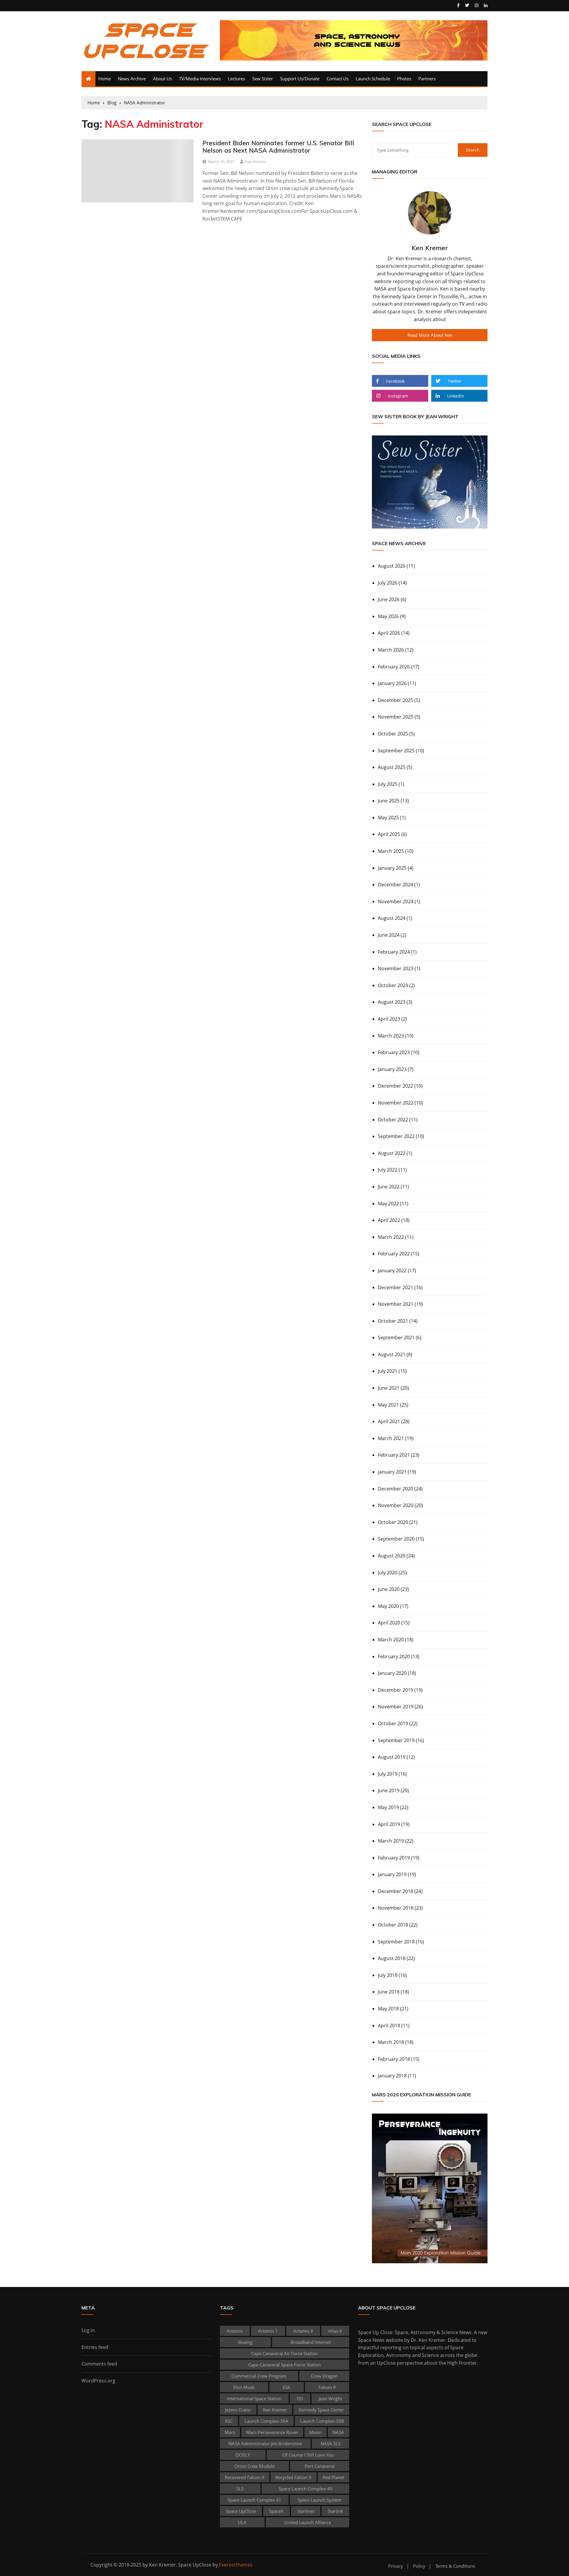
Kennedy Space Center (321, 2410)
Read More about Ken (430, 335)
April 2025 (389, 834)
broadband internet (311, 2342)
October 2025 (393, 734)
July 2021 (388, 1371)
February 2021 (394, 1455)
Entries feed (95, 2347)
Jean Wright (330, 2398)
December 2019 (395, 1690)
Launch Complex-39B (322, 2421)
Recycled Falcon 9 (293, 2477)
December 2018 (395, 1891)
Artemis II (303, 2331)
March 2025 (391, 851)
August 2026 (392, 566)
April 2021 (389, 1421)
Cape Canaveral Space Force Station (284, 2365)
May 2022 (388, 1204)
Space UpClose (241, 2511)
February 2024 (394, 952)
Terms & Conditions (455, 2566)
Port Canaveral (320, 2466)
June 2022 (389, 1187)
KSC (229, 2421)
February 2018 (394, 2059)
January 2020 (392, 1673)
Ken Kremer (255, 162)
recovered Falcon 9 (244, 2477)
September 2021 (396, 1338)
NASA (338, 2432)
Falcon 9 (327, 2387)
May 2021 (388, 1405)
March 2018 (391, 2042)
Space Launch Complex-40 (306, 2489)
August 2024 (392, 918)
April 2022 (389, 1220)
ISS (300, 2398)
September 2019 (396, 1740)
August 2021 (392, 1354)
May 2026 (388, 616)
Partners (427, 79)
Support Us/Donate (300, 79)
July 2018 (388, 1975)
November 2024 (396, 901)
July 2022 (388, 1170)
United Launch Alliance (308, 2522)
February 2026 (394, 667)
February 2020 (394, 1656)
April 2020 (389, 1623)
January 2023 (392, 1069)
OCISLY (243, 2455)
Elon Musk (244, 2387)
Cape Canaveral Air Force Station (284, 2353)
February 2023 (394, 1052)
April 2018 (389, 2026)
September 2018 (396, 1942)
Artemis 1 (268, 2331)
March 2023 (391, 1036)
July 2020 (388, 1573)
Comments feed (99, 2364)
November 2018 (396, 1908)
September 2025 (396, 751)
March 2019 (391, 1841)
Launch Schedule (373, 79)
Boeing (245, 2342)
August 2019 (392, 1757)
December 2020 (395, 1489)
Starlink (335, 2511)
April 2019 (389, 1824)
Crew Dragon (324, 2376)
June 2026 (389, 599)
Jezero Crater (238, 2410)
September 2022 (396, 1136)
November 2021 (396, 1304)
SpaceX (276, 2511)
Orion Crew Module (255, 2466)
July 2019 (388, 1774)
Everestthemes (236, 2565)
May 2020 (388, 1606)
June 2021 (389, 1388)
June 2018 (389, 1992)
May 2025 (388, 818)
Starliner (306, 2511)
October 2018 (393, 1925)
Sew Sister (263, 79)
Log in (88, 2330)
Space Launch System (319, 2500)
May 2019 (388, 1807)
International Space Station (254, 2398)
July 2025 (388, 784)
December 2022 (395, 1086)
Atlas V (335, 2331)
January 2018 (392, 2076)
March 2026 (391, 650)
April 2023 (389, 1019)
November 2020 (396, 1505)
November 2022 (396, 1103)
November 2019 (396, 1707)
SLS (240, 2489)
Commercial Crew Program (259, 2376)
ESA (287, 2387)
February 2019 (394, 1858)
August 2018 (392, 1958)
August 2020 (392, 1556)
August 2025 (392, 767)
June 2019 (389, 1790)
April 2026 (389, 633)
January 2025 (392, 868)
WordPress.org (98, 2381)
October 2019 (393, 1723)
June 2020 (389, 1589)
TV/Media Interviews (200, 79)
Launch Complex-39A (266, 2421)
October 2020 (393, 1522)
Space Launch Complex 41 (254, 2500)
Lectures (236, 79)
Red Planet (334, 2477)
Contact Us (338, 79)
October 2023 (393, 985)
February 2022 (394, 1254)
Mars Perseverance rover (272, 2432)
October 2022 (393, 1120)
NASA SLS (331, 2443)
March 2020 (391, 1640)
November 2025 (396, 717)
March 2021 (391, 1438)
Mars (230, 2432)
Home (105, 79)
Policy (419, 2566)
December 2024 (395, 885)
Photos (404, 79)
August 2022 (392, 1153)
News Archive (132, 79)
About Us (162, 79)
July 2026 (388, 583)
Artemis (235, 2331)
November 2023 (396, 968)
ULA (242, 2522)
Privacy (396, 2566)
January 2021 (392, 1472)
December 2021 (395, 1287)
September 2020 (396, 1539)
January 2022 (392, 1271)
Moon (315, 2432)
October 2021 (393, 1321)
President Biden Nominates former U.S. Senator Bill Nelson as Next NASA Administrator (278, 147)
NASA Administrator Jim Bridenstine (265, 2443)
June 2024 (389, 935)
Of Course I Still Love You (308, 2455)
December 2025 (395, 700)
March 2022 (391, 1237)
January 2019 (392, 1874)
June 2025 (389, 801)
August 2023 (392, 1002)
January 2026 (392, 683)
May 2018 (388, 2009)
